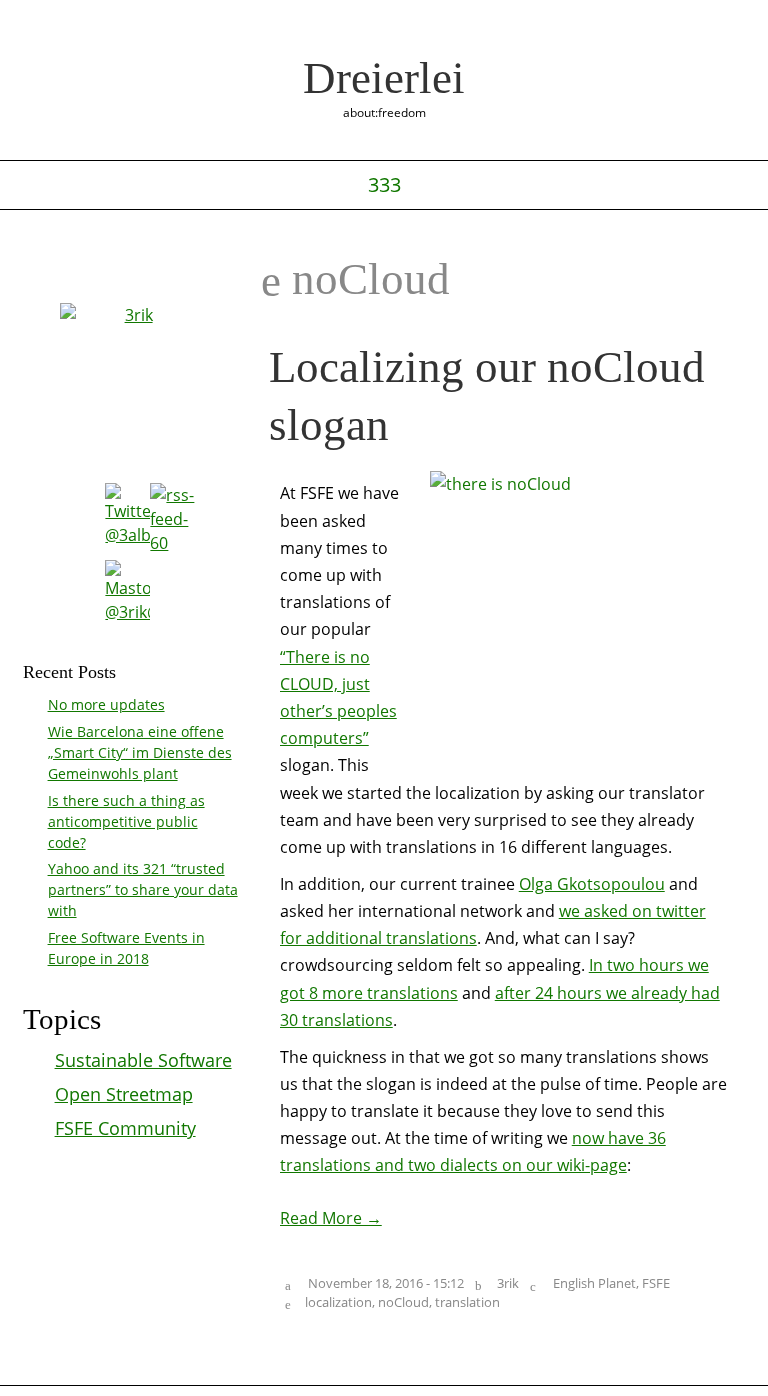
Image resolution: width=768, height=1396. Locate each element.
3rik (508, 1283)
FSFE (656, 1283)
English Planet (594, 1283)
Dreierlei (384, 78)
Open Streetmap (124, 1094)
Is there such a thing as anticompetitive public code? (126, 821)
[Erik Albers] (130, 377)
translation (467, 1302)
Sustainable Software (143, 1060)
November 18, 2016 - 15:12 (386, 1283)
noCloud (403, 1302)
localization (338, 1302)
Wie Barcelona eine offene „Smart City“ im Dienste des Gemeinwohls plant (140, 752)
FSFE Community (125, 1128)
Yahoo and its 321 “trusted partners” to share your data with (143, 889)
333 (384, 185)
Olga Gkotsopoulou (592, 884)
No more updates (106, 704)
